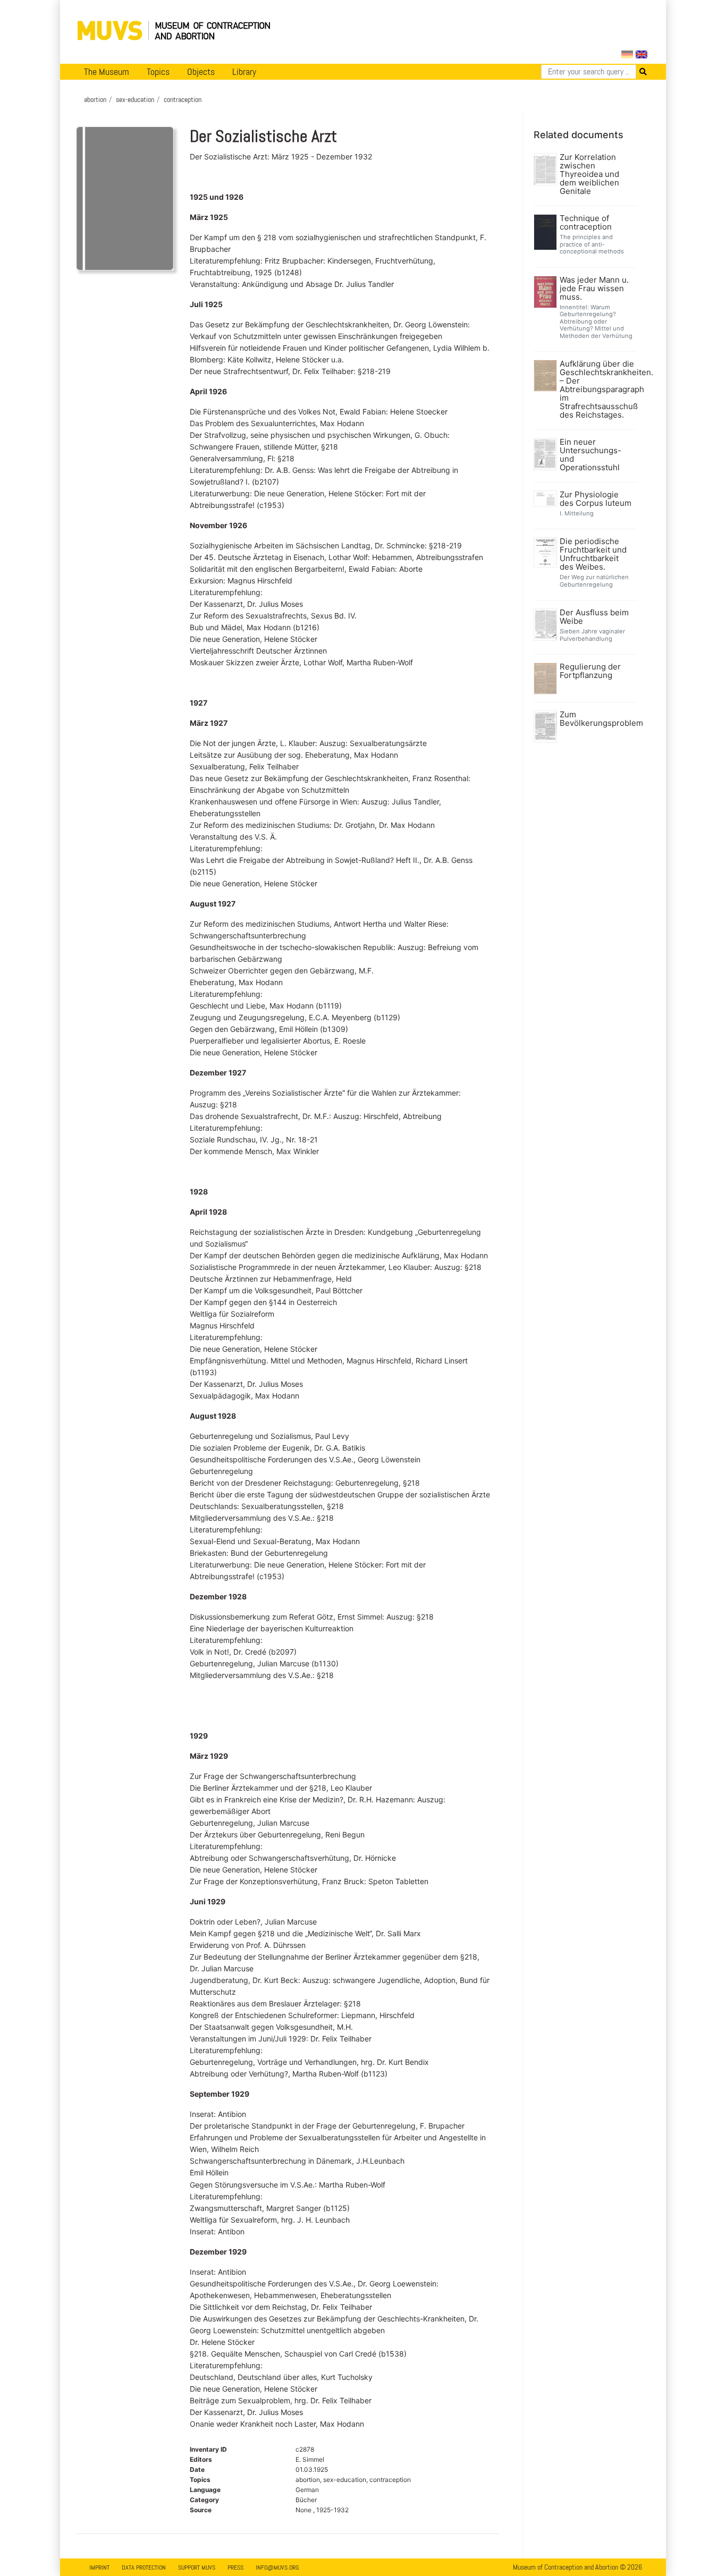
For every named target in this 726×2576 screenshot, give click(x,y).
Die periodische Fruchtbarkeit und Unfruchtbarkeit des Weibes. (593, 554)
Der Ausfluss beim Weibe (594, 617)
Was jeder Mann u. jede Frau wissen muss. (594, 289)
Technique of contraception (586, 223)
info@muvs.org (277, 2567)
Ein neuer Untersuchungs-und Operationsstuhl (590, 455)
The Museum (107, 72)
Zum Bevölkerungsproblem (597, 719)
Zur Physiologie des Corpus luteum (596, 499)
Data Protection (144, 2567)
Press (235, 2567)
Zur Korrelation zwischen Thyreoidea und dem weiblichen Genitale (589, 174)
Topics (158, 72)
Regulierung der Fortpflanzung (590, 671)
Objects (201, 72)
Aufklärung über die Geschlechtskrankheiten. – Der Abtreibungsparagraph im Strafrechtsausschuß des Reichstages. (597, 389)
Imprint (99, 2567)
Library (244, 72)
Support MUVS (197, 2567)
